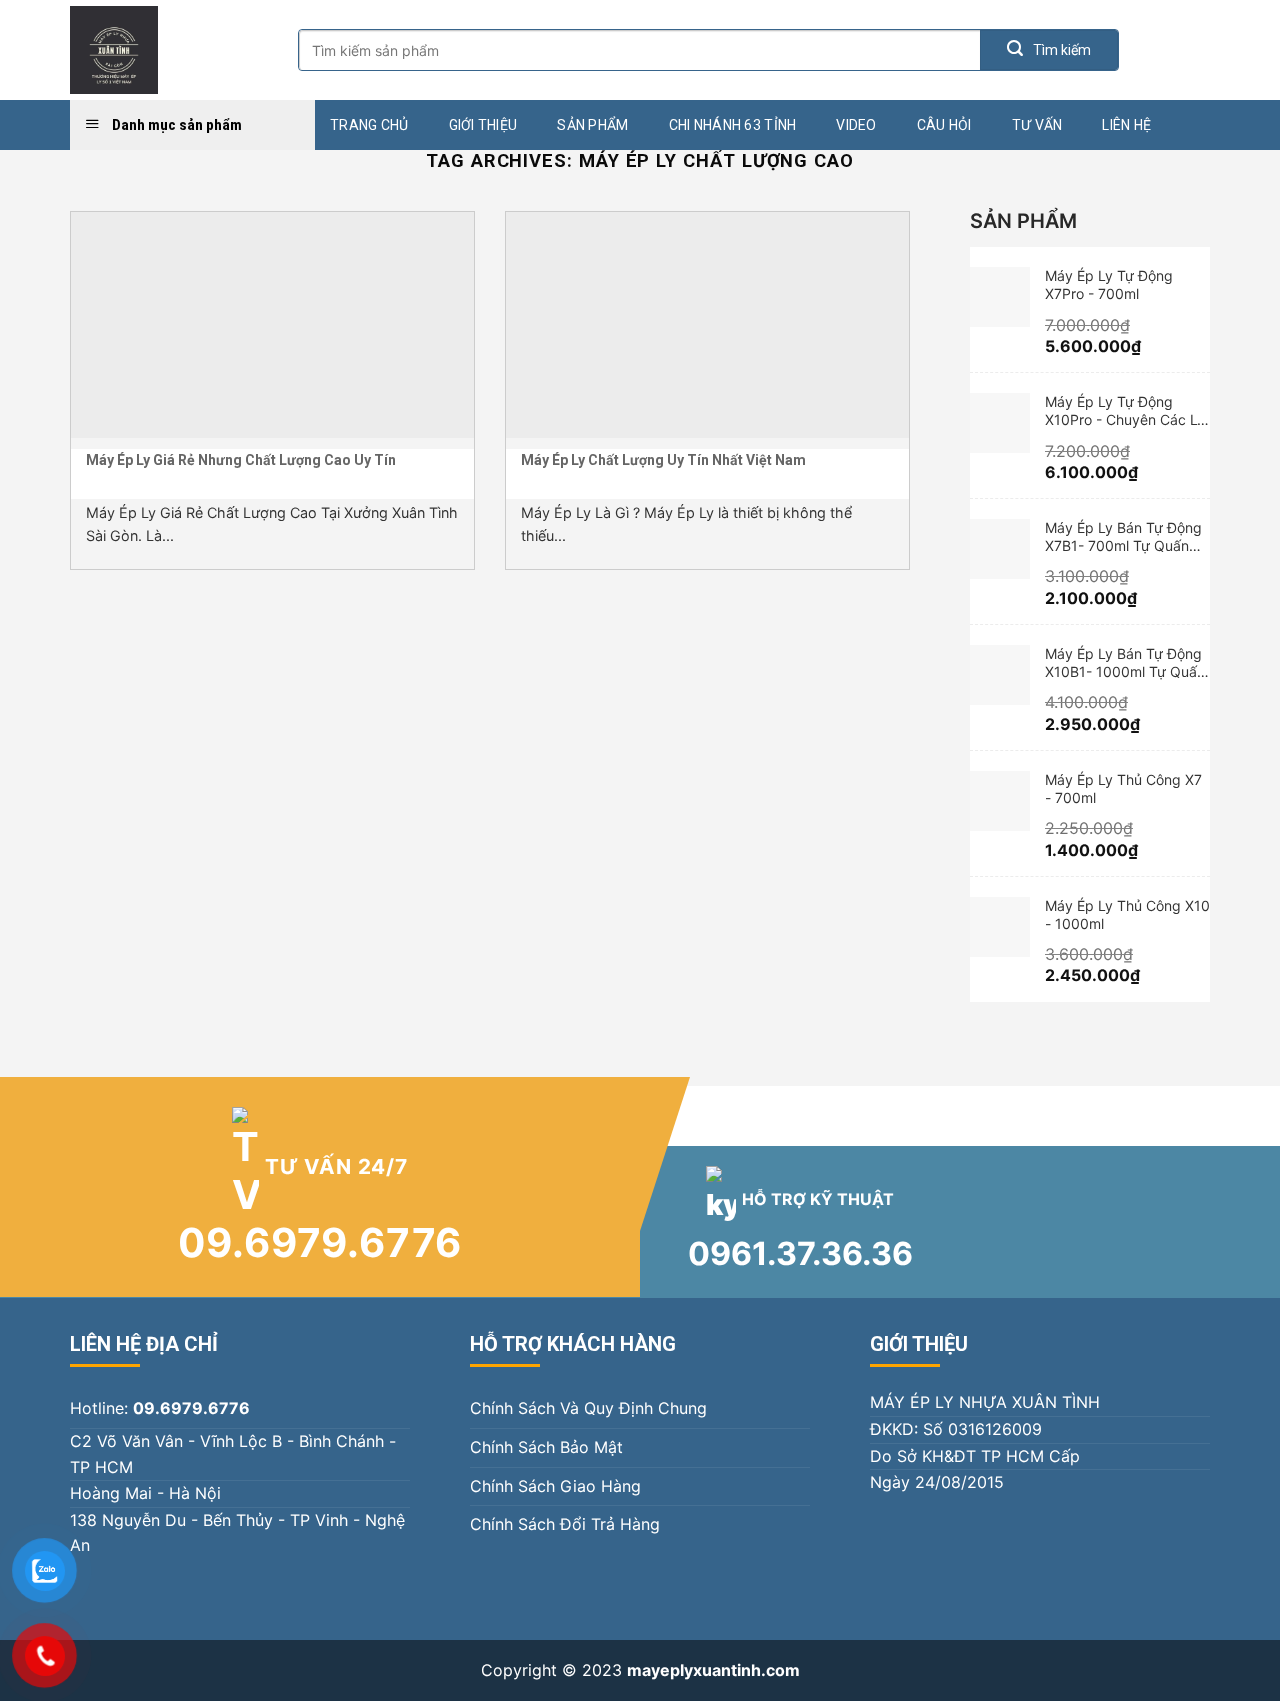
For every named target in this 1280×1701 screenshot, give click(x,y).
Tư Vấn (1037, 125)
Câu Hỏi (944, 125)
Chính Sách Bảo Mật (546, 1447)
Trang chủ (369, 125)
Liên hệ (1126, 125)
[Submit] (1049, 50)
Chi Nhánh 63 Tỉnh (733, 125)
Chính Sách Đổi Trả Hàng (565, 1524)
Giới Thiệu (483, 125)
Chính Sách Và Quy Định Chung (588, 1408)
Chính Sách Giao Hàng (555, 1486)
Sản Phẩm (592, 125)
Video (856, 125)
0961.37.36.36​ (800, 1253)
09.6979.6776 (320, 1242)
